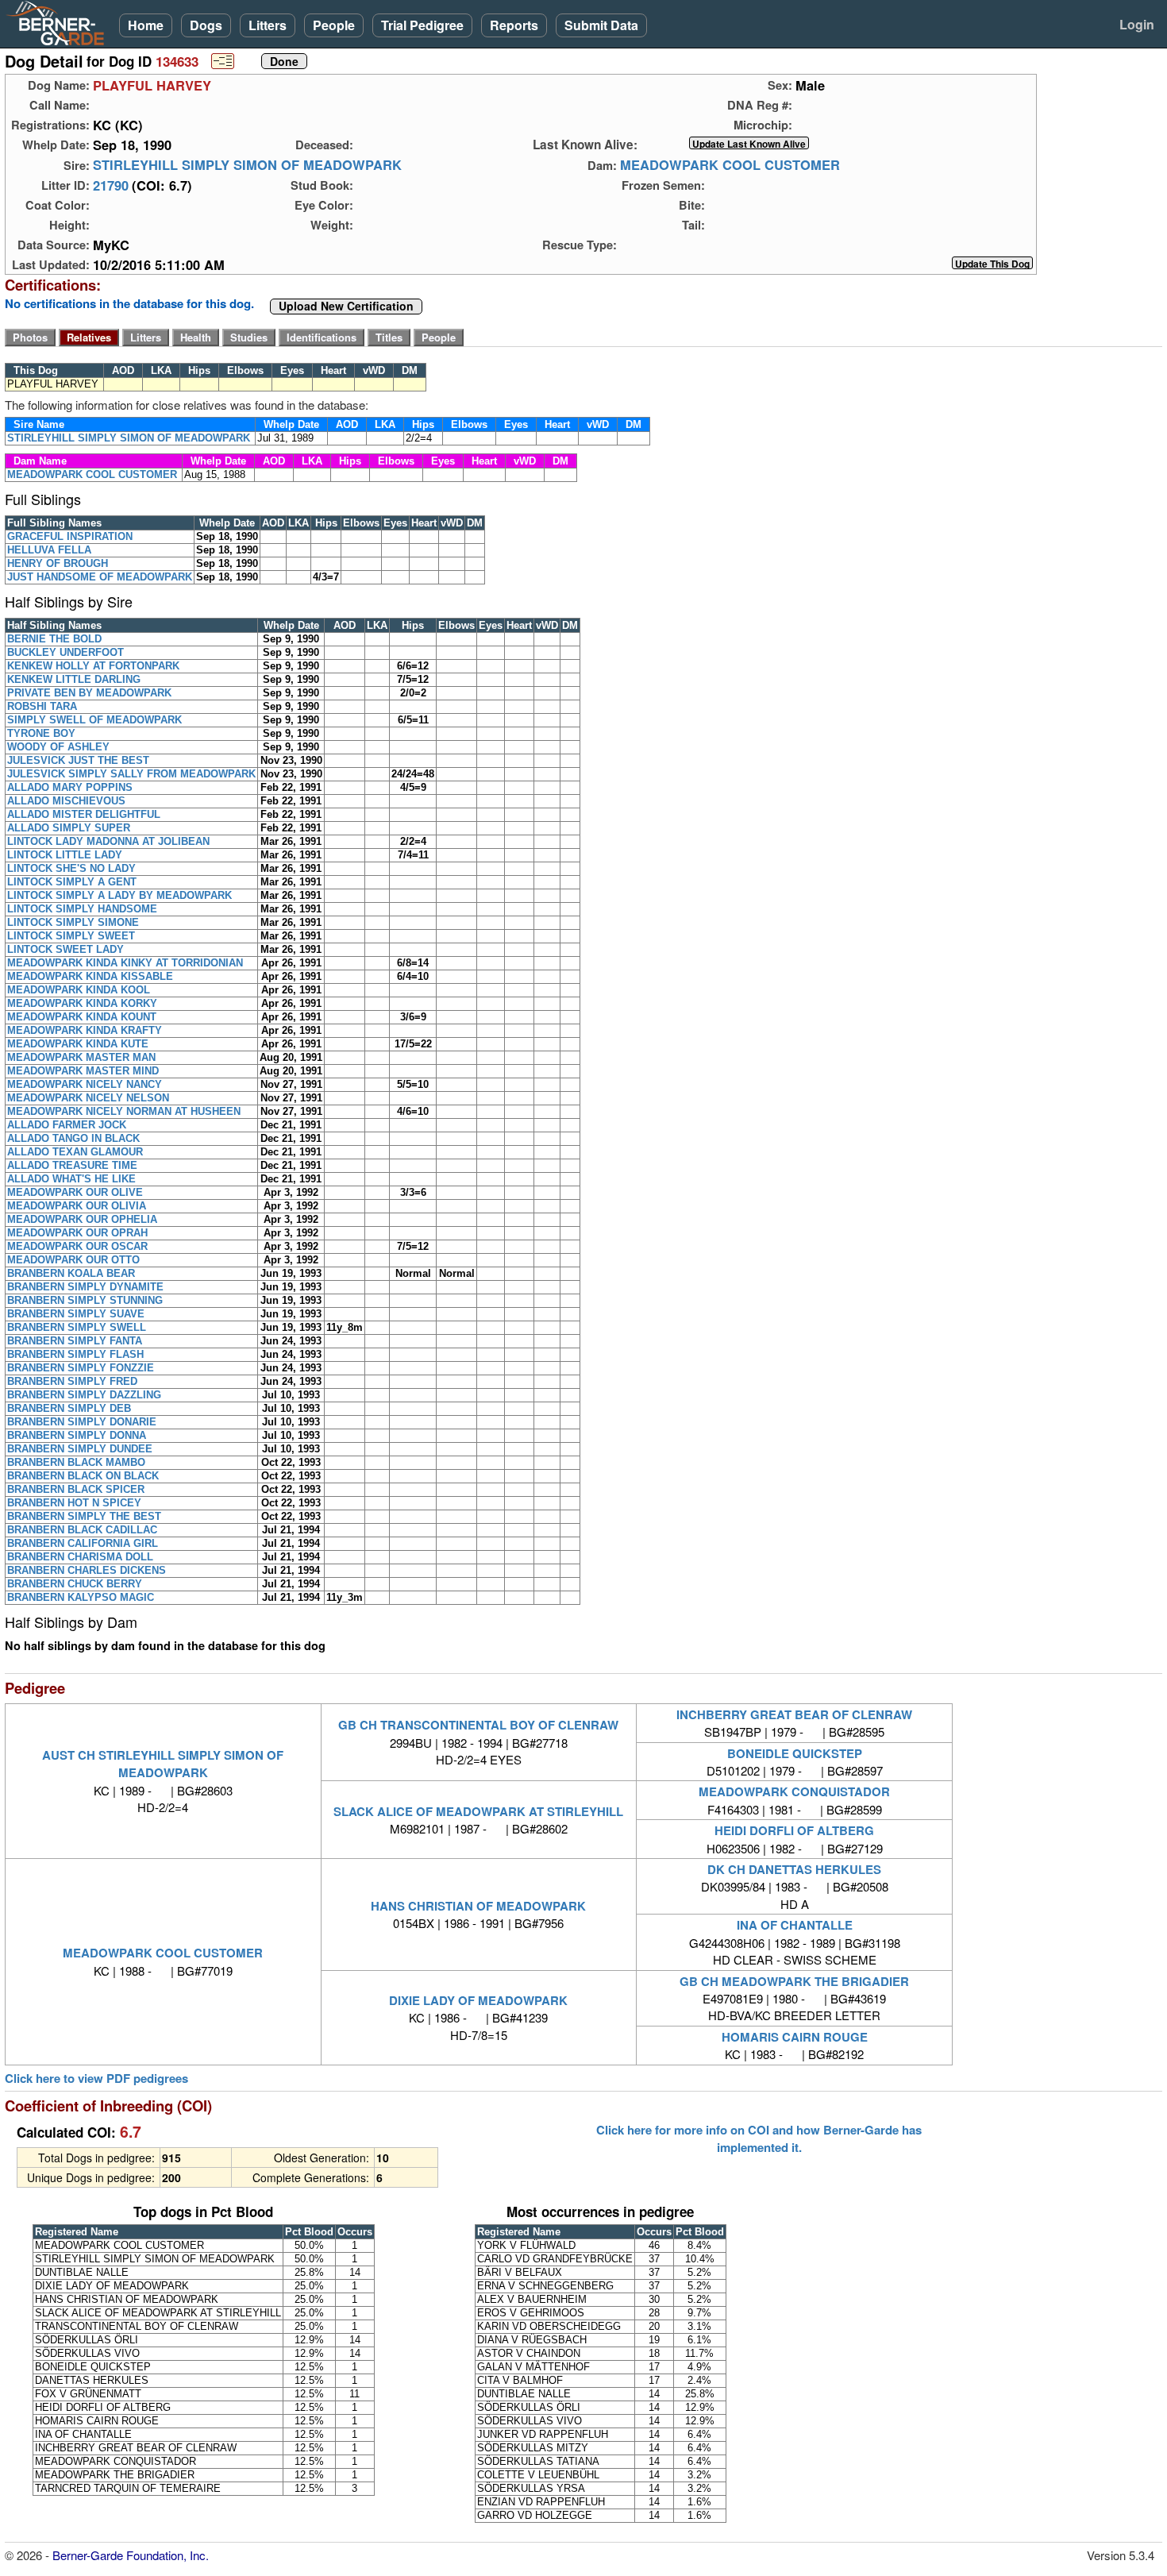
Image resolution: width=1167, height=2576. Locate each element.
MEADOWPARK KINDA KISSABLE (90, 976)
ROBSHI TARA (42, 706)
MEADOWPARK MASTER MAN (81, 1057)
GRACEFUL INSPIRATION (70, 536)
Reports (514, 25)
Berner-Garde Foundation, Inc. (131, 2555)
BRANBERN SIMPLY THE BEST (84, 1516)
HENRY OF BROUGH (58, 563)
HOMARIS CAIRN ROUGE (795, 2037)
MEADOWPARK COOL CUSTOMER (730, 165)
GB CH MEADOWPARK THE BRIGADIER (794, 1981)
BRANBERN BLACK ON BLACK (83, 1476)
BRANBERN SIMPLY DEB (69, 1408)
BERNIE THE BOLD (54, 639)
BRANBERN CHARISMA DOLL (80, 1557)
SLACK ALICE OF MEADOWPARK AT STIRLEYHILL (478, 1811)
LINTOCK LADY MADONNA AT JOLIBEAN (108, 841)
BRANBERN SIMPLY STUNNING (85, 1300)
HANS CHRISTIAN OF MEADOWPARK (478, 1906)
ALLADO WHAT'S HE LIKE (71, 1179)
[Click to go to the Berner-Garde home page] (60, 22)
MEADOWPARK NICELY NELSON (88, 1098)
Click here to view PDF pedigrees (96, 2079)
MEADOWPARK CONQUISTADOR (794, 1791)
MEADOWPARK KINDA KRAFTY (85, 1030)
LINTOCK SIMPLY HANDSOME (82, 909)
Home (146, 25)
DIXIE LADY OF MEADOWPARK (478, 2000)
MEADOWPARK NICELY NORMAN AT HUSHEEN (124, 1111)
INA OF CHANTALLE (795, 1925)
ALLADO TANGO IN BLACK (73, 1138)
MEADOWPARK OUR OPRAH (77, 1233)
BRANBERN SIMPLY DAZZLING (84, 1395)
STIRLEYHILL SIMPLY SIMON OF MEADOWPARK (247, 165)
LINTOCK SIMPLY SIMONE (73, 922)
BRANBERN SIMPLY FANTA (75, 1341)
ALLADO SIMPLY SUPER (69, 828)
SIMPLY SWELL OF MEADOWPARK (94, 720)
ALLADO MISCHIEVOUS (66, 801)
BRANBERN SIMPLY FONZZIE (81, 1368)
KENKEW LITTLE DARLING (74, 679)
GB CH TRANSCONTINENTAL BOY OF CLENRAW (478, 1725)
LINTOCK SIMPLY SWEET (71, 936)
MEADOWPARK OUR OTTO (73, 1260)
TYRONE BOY (41, 733)
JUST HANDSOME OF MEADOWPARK (100, 577)
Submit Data (601, 25)
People (334, 25)
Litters (268, 25)
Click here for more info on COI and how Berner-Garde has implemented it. (759, 2138)
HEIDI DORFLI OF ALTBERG (794, 1830)
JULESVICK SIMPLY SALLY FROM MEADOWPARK (131, 774)
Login (1137, 24)
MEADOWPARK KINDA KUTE (78, 1044)
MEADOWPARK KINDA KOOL (79, 990)
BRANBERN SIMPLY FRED (72, 1381)
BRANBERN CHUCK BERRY (75, 1584)
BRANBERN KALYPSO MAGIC (81, 1597)
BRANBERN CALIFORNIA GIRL (83, 1543)
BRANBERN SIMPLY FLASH (75, 1354)
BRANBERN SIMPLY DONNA (77, 1435)
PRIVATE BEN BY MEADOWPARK (89, 693)
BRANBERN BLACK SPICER (76, 1489)
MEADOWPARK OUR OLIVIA (77, 1206)
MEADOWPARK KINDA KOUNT (82, 1017)
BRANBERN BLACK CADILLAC (82, 1530)
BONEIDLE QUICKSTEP (795, 1753)
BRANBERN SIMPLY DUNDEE (80, 1449)
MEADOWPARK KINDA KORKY (82, 1003)
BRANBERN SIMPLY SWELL (77, 1327)
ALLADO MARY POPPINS (70, 787)
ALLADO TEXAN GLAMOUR (75, 1152)
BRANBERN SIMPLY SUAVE (76, 1314)
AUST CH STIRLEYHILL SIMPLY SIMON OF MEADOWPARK (163, 1764)
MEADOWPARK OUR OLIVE (75, 1192)
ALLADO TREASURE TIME (72, 1165)
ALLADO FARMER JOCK (67, 1125)
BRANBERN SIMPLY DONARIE (82, 1422)
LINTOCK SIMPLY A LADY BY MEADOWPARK (119, 895)
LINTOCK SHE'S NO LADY (71, 868)
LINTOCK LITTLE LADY (65, 855)
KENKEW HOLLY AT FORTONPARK (93, 666)
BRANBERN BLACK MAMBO (76, 1462)
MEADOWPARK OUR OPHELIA (82, 1219)
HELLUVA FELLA (49, 550)
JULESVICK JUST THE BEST (78, 760)
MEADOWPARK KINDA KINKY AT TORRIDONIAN (125, 963)
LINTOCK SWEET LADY (65, 949)
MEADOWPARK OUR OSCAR (77, 1246)
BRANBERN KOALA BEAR (71, 1273)
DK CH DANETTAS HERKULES (794, 1869)
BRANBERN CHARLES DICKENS (87, 1570)
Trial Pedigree (422, 25)
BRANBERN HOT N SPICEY (74, 1503)
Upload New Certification (346, 307)
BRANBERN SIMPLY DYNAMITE (85, 1287)
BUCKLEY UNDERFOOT (65, 652)
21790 (111, 185)
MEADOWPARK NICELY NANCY (85, 1084)
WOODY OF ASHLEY (58, 747)
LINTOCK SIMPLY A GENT (72, 882)
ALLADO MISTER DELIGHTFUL (84, 814)
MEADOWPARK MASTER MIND (83, 1071)
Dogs (206, 25)
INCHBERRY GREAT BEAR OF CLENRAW (794, 1714)
